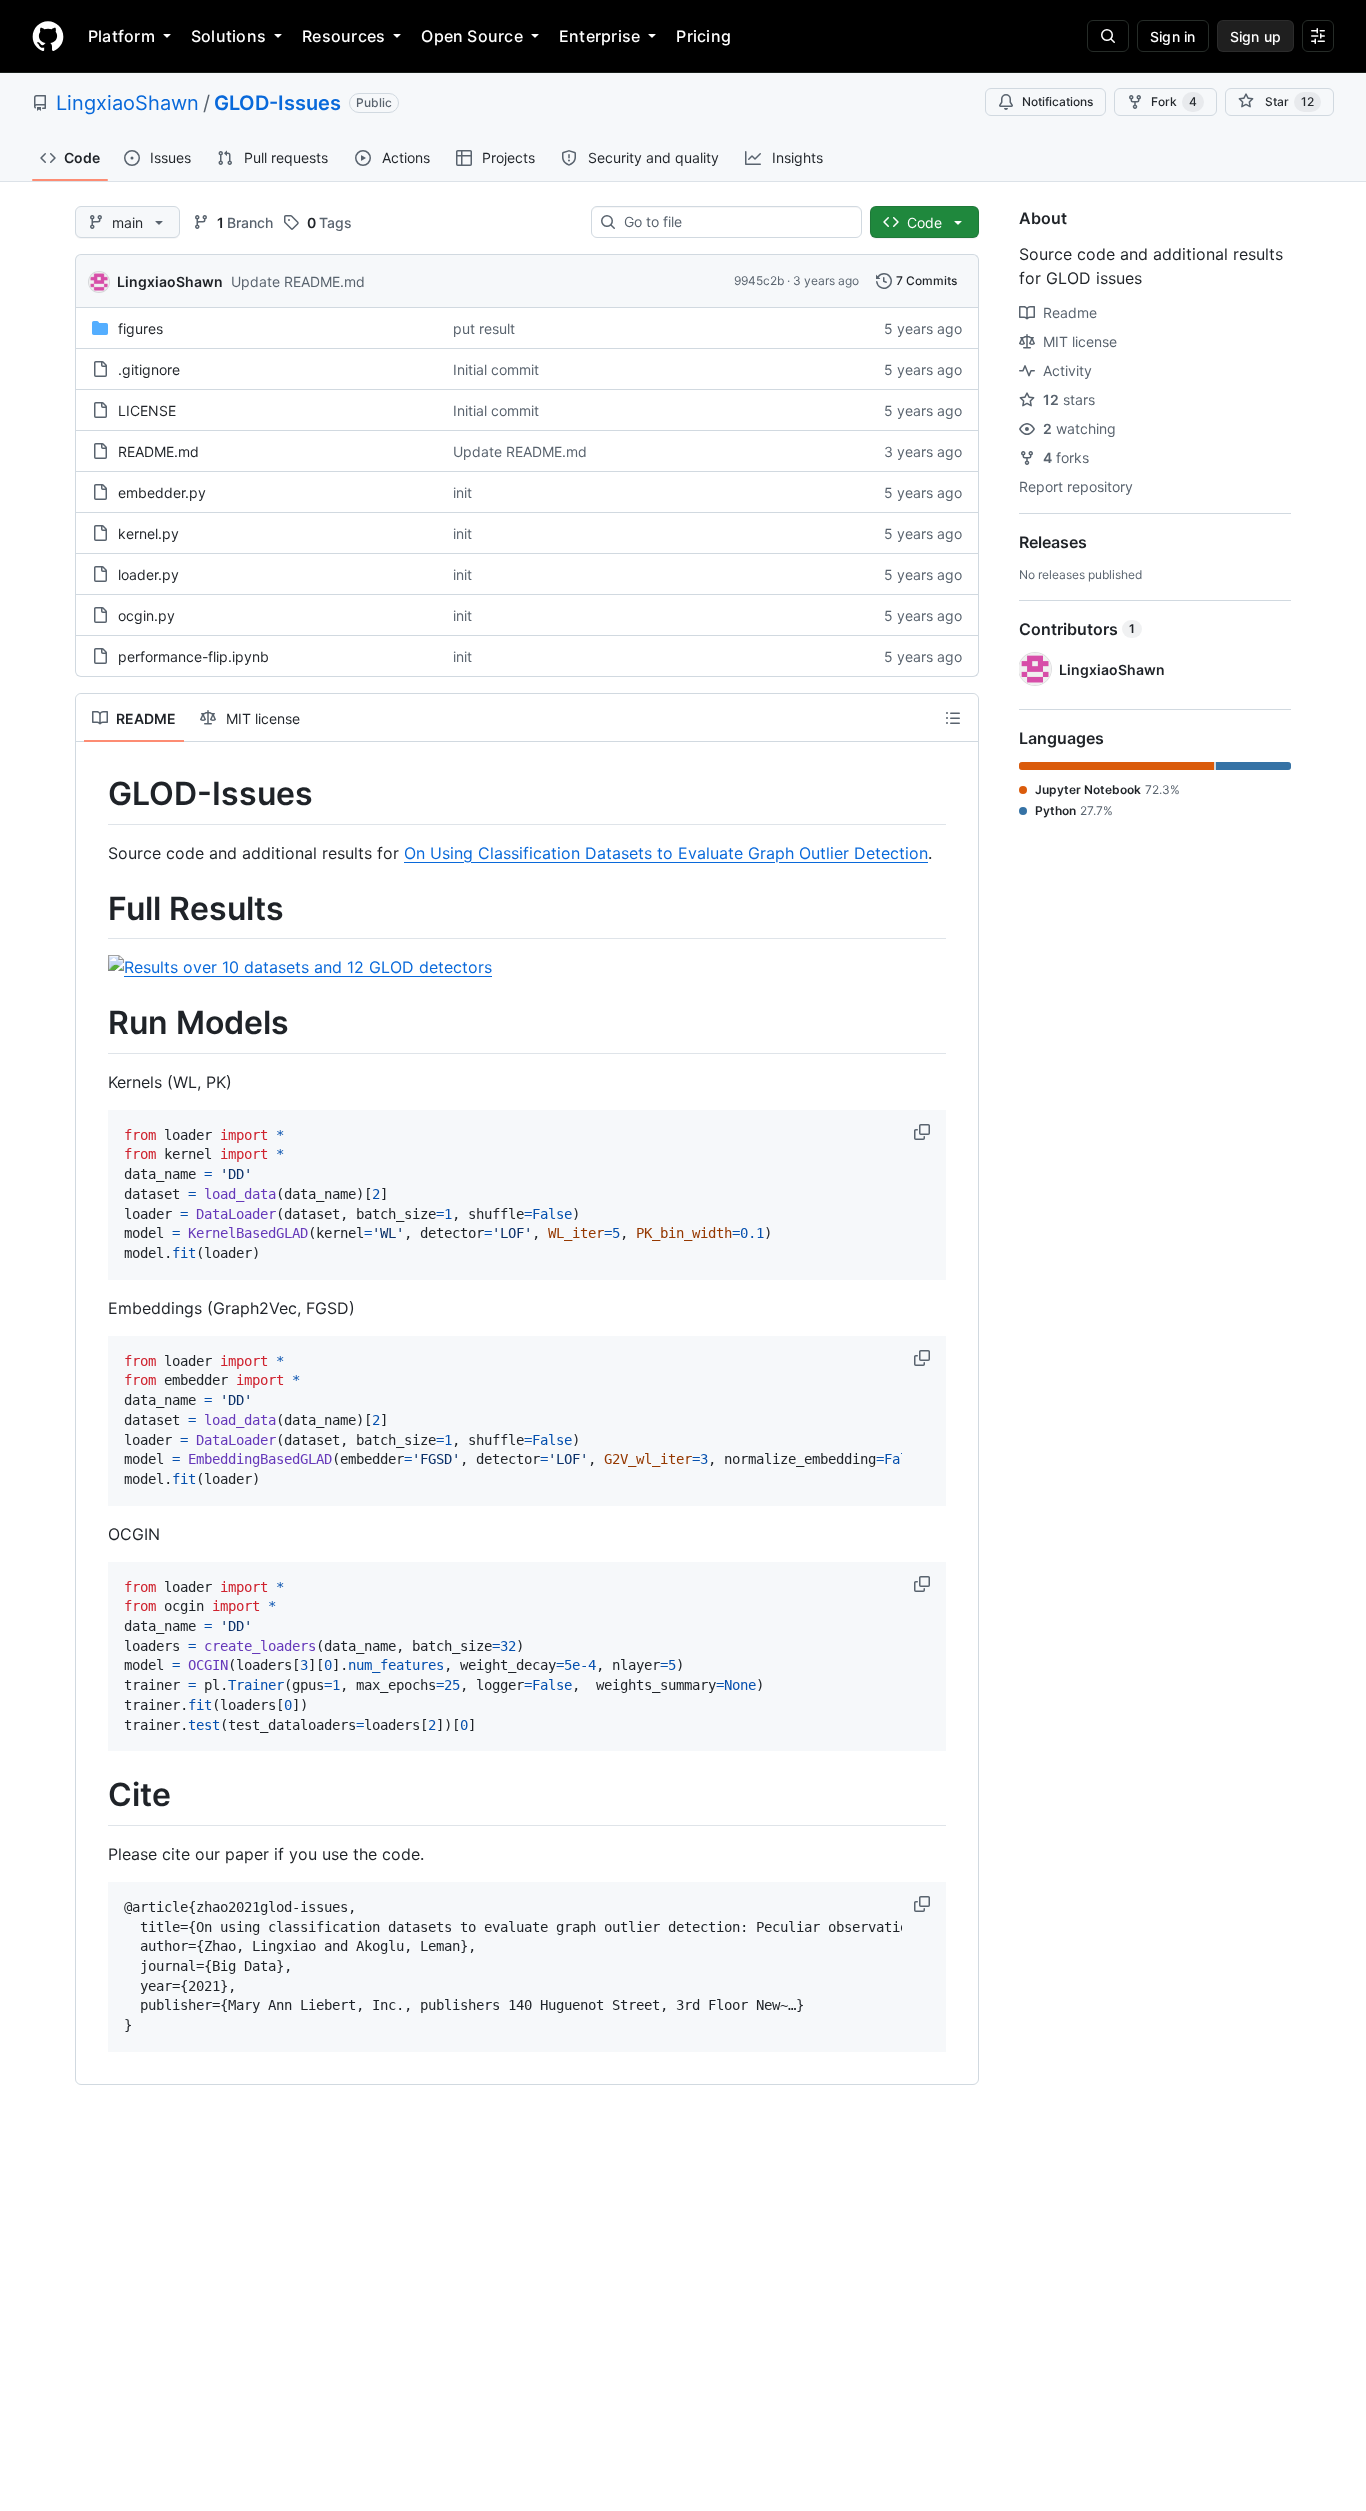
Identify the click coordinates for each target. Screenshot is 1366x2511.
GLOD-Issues (277, 103)
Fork (1174, 101)
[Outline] (953, 718)
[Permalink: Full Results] (94, 909)
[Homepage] (48, 36)
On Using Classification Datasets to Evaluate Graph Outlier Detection (666, 853)
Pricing (703, 36)
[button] (924, 1132)
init (462, 492)
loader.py (148, 574)
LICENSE (147, 410)
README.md (158, 451)
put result (484, 328)
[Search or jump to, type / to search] (1108, 36)
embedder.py (162, 492)
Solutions (228, 36)
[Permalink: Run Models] (94, 1024)
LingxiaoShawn (127, 103)
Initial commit (496, 369)
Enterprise (599, 36)
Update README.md (298, 281)
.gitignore (149, 369)
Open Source (472, 36)
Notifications (1057, 101)
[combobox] (734, 222)
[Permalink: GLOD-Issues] (94, 794)
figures (140, 328)
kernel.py (148, 533)
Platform (121, 36)
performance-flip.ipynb (193, 656)
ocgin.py (146, 615)
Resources (343, 36)
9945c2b (759, 280)
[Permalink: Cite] (94, 1796)
